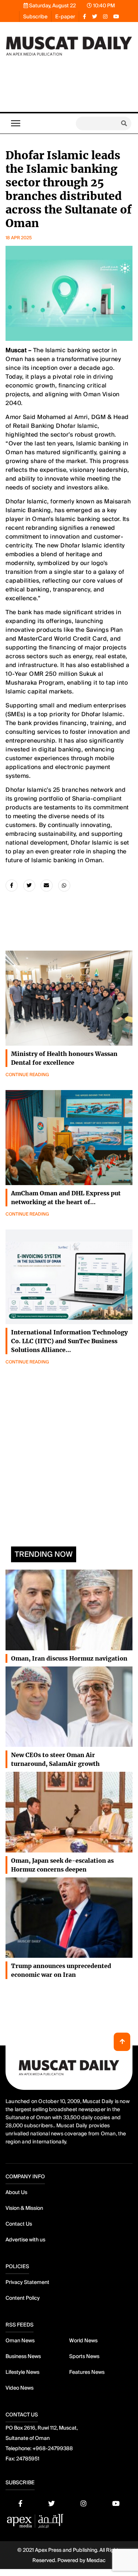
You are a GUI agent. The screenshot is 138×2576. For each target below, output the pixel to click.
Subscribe (35, 17)
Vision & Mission (24, 2208)
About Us (16, 2192)
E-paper (65, 17)
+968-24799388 (53, 2448)
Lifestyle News (22, 2372)
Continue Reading (27, 1075)
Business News (23, 2356)
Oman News (20, 2340)
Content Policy (23, 2298)
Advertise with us (25, 2240)
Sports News (84, 2356)
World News (83, 2340)
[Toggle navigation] (16, 123)
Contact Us (19, 2224)
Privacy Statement (27, 2282)
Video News (20, 2388)
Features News (87, 2372)
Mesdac (96, 2560)
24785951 (28, 2459)
